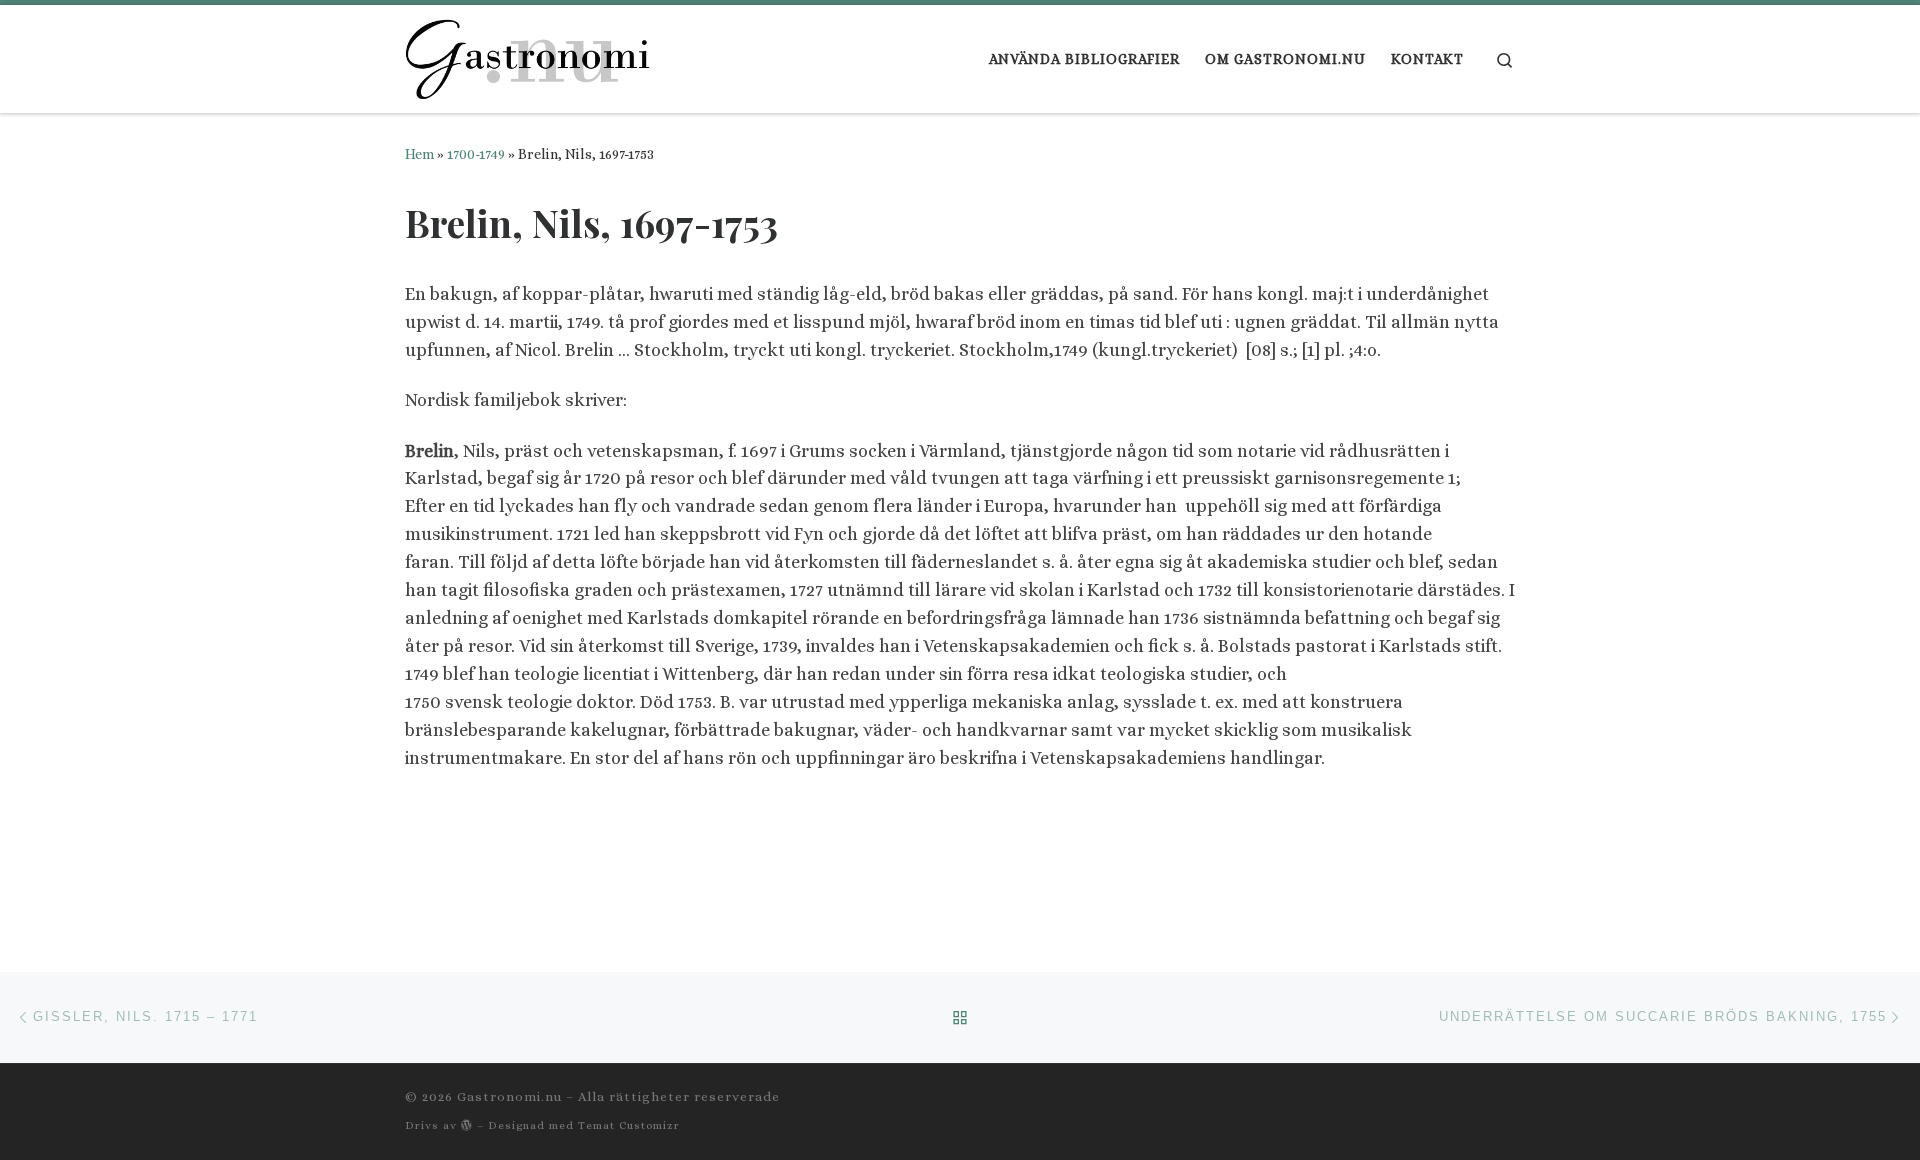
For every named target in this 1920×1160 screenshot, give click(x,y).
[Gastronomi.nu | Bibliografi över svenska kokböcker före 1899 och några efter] (530, 53)
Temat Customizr (629, 1125)
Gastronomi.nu (509, 1096)
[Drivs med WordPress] (467, 1124)
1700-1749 (476, 154)
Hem (419, 154)
